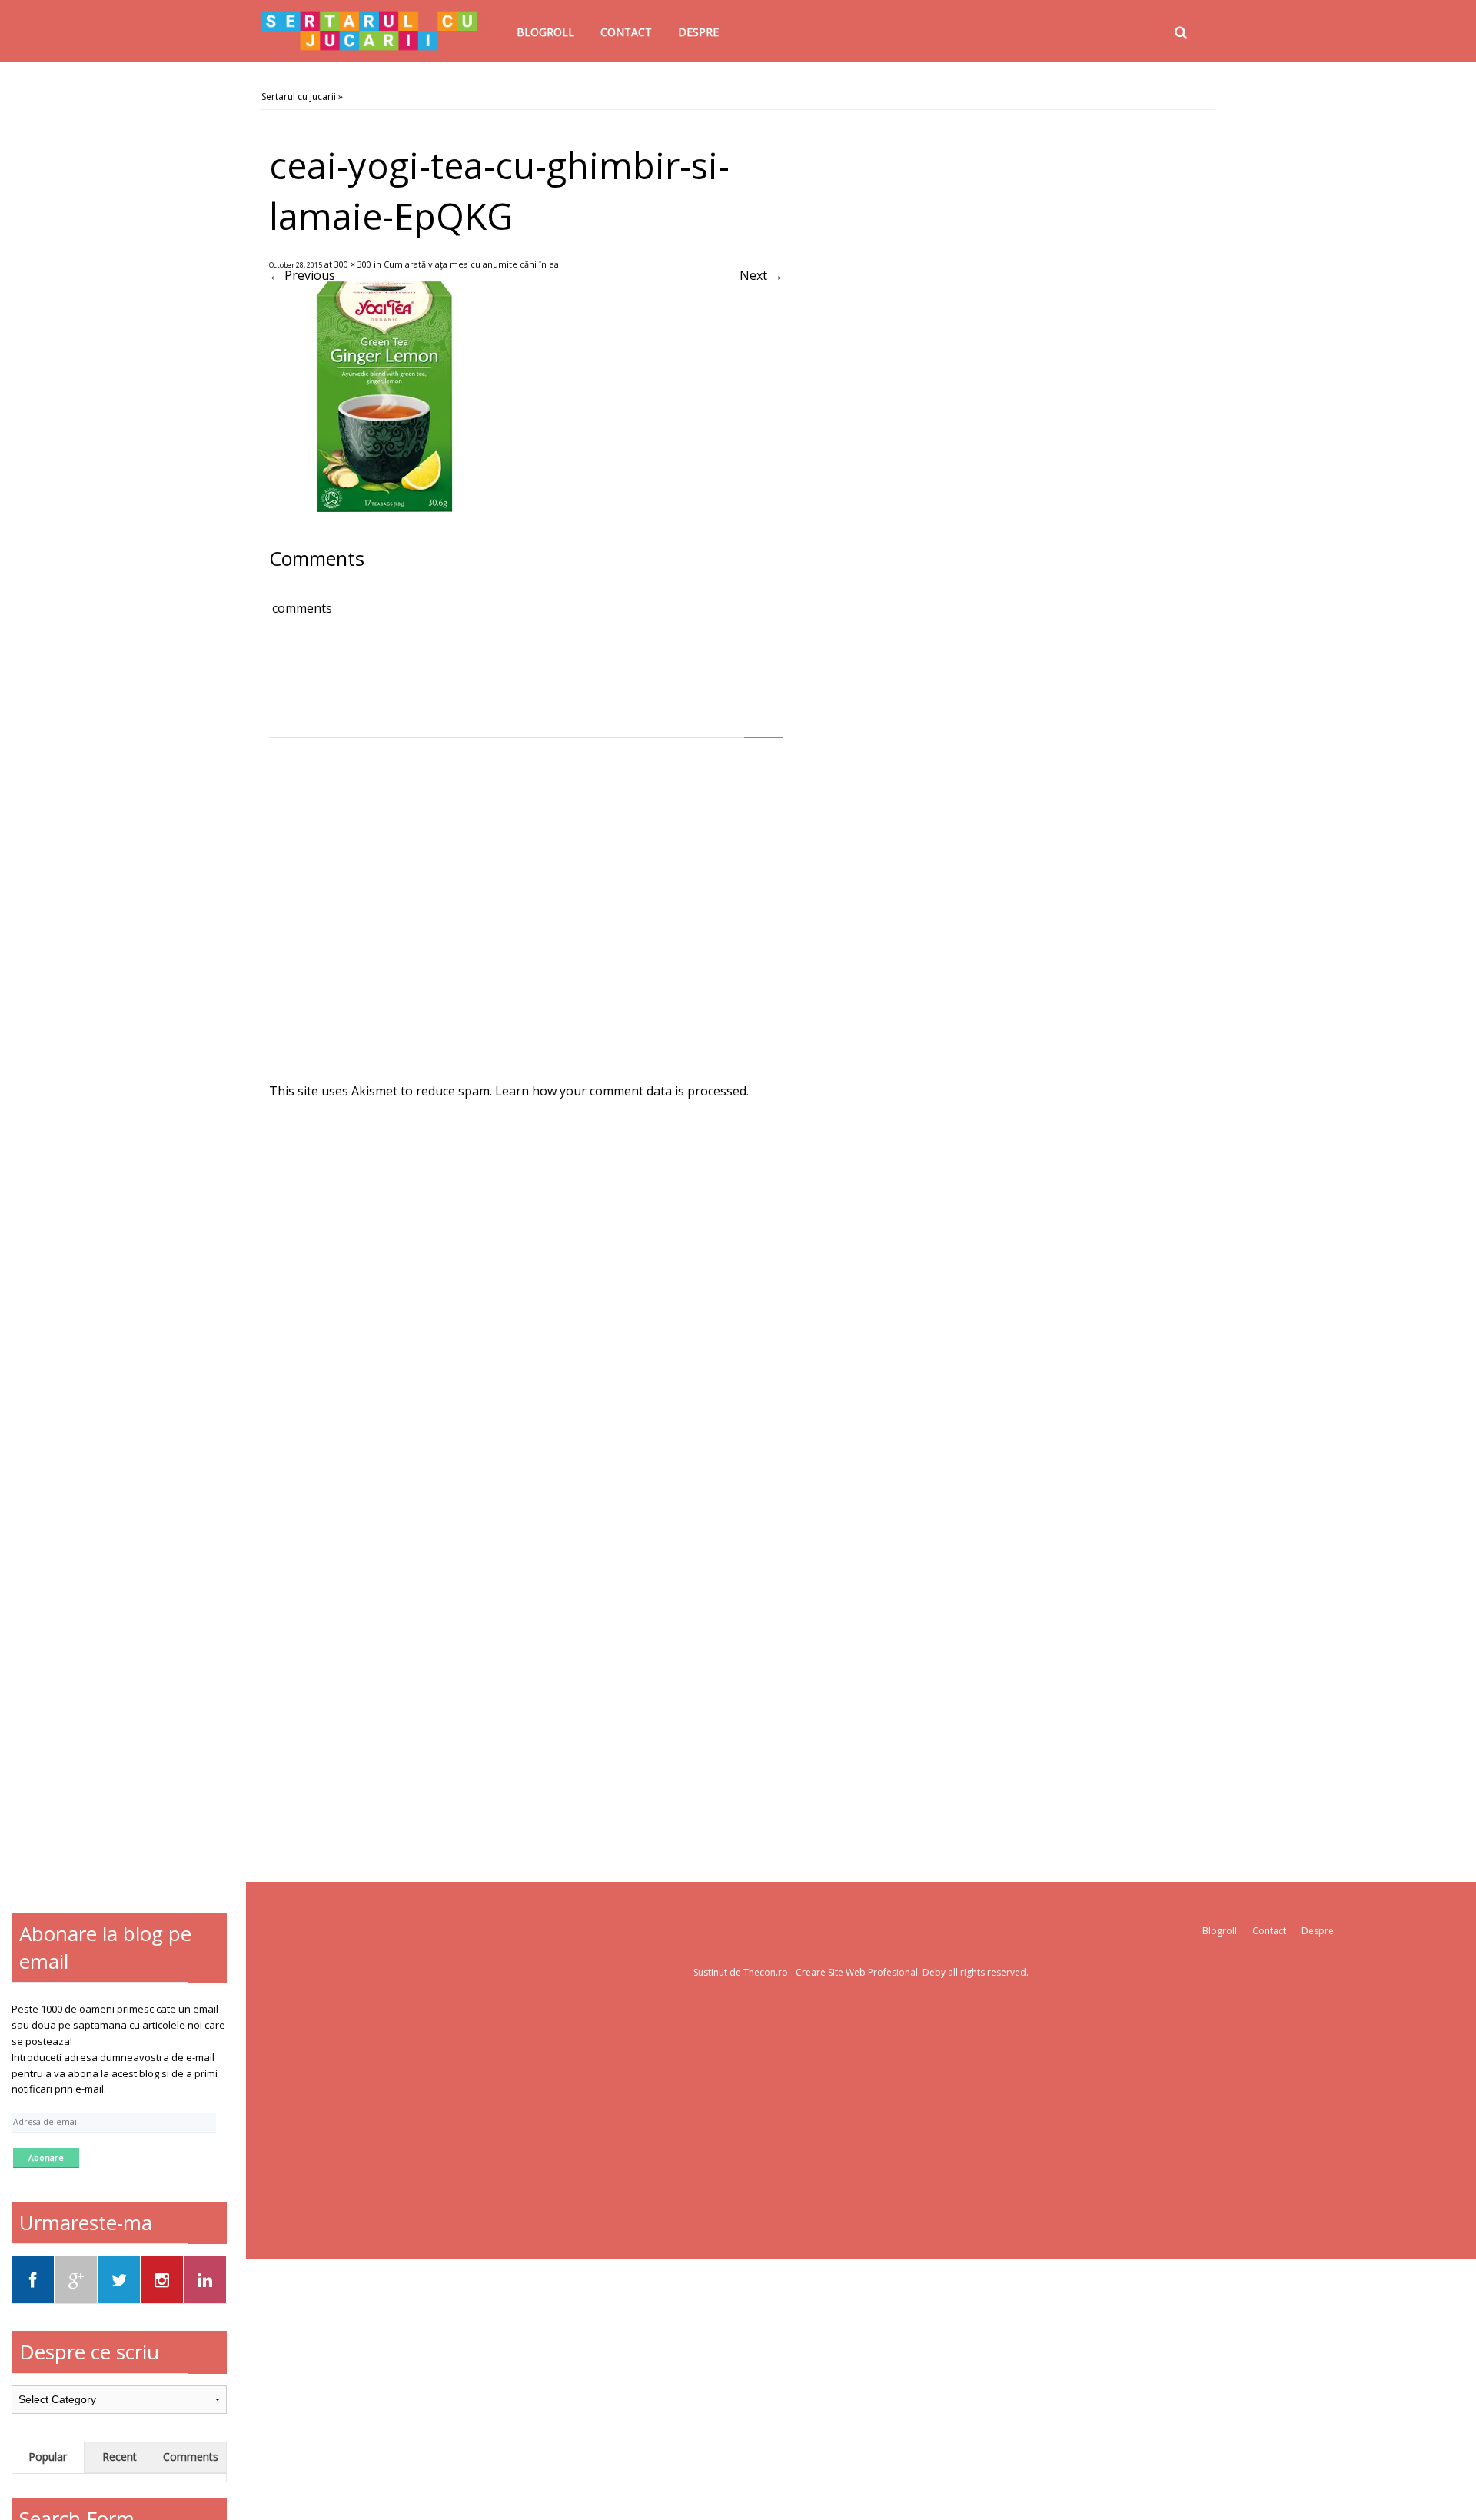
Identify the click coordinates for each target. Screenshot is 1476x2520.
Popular (48, 2457)
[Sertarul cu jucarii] (369, 31)
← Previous (302, 275)
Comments (191, 2457)
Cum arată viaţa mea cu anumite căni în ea (471, 264)
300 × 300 (353, 264)
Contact (626, 32)
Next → (761, 275)
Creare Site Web (832, 1972)
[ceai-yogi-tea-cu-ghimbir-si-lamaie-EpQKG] (384, 507)
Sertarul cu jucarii (299, 96)
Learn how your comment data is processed (621, 1091)
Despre (698, 32)
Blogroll (545, 32)
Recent (120, 2457)
